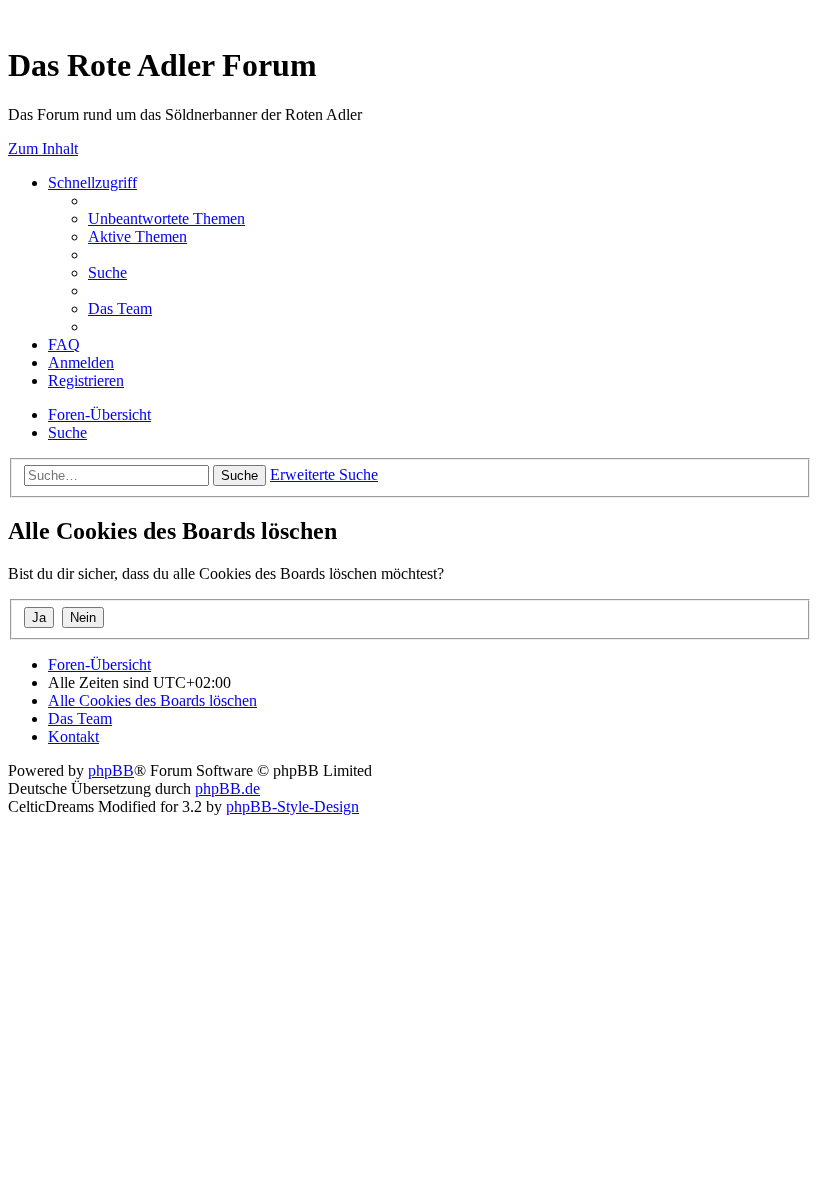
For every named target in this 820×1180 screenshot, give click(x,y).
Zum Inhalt (43, 148)
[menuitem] (166, 218)
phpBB (111, 770)
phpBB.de (227, 788)
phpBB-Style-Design (292, 806)
